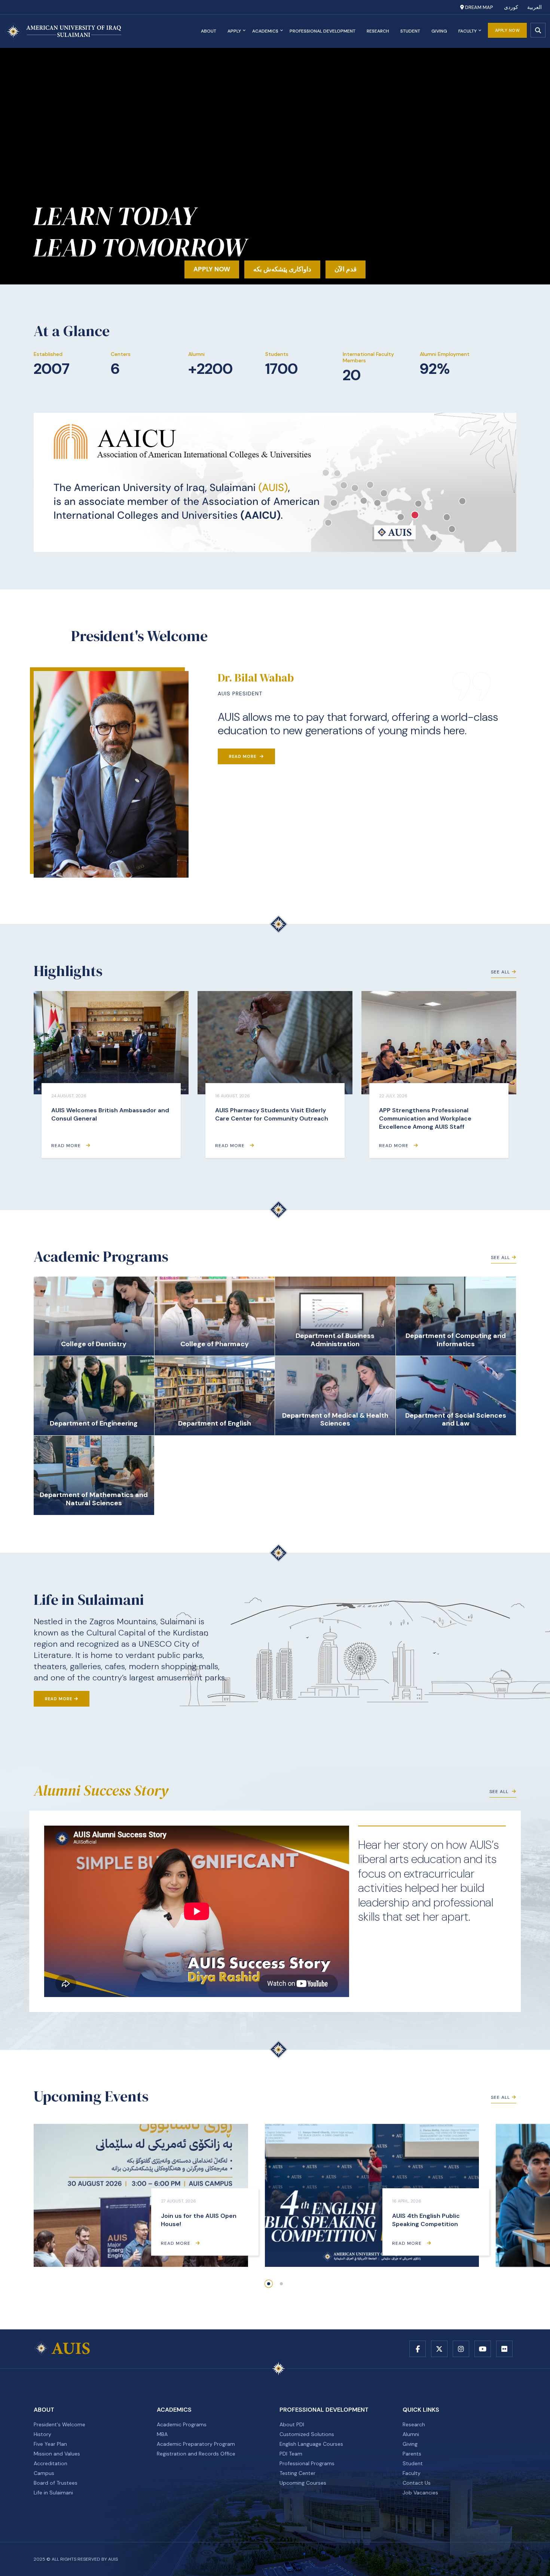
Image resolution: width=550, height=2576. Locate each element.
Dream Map (478, 7)
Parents (412, 2454)
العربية (534, 7)
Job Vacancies (420, 2493)
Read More (243, 756)
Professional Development (323, 31)
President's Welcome (59, 2424)
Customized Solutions (307, 2434)
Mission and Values (57, 2454)
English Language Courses (311, 2444)
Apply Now (508, 30)
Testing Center (297, 2473)
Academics (265, 31)
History (42, 2434)
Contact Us (417, 2483)
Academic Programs (182, 2424)
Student (410, 31)
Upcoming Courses (303, 2483)
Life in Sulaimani (53, 2493)
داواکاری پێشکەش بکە (282, 269)
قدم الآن (346, 269)
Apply (234, 31)
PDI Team (291, 2454)
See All (500, 972)
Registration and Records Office (196, 2454)
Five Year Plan (50, 2444)
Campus (44, 2473)
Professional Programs (307, 2463)
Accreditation (51, 2463)
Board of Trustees (56, 2483)
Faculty (468, 31)
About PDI (292, 2424)
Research (378, 31)
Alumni (411, 2434)
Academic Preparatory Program (196, 2444)
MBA (162, 2434)
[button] (269, 2284)
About (209, 31)
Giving (439, 31)
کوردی (511, 7)
